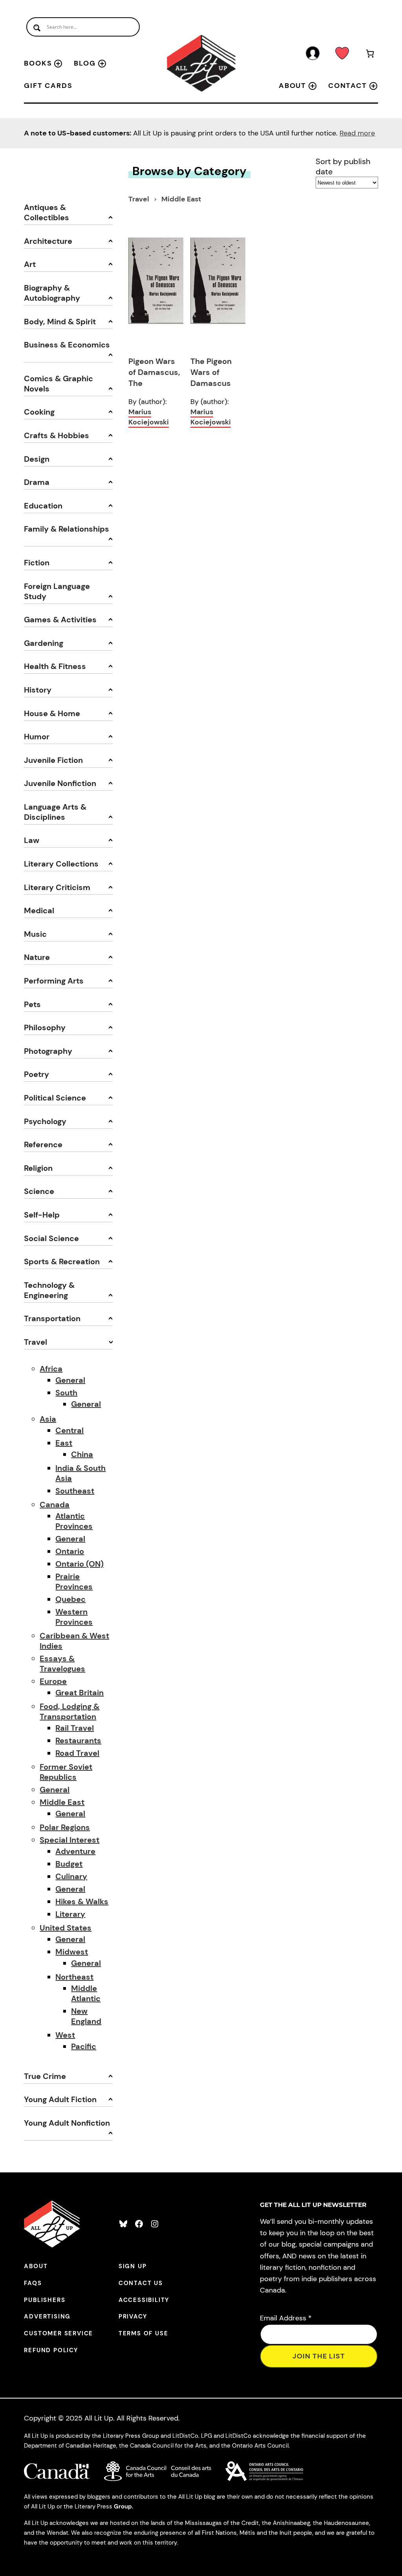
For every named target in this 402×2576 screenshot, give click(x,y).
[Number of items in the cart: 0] (370, 55)
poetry (37, 1074)
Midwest (72, 1952)
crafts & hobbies (57, 435)
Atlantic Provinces (74, 1521)
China (82, 1454)
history (38, 690)
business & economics (67, 345)
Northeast (74, 1977)
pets (32, 1004)
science (39, 1191)
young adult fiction (60, 2099)
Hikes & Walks (82, 1901)
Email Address (286, 2318)
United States (66, 1928)
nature (37, 957)
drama (37, 482)
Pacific (84, 2046)
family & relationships (67, 529)
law (32, 840)
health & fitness (55, 666)
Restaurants (78, 1740)
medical (39, 910)
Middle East (62, 1802)
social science (51, 1238)
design (37, 459)
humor (37, 737)
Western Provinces (74, 1617)
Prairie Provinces (74, 1581)
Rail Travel (75, 1728)
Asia (48, 1419)
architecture (48, 241)
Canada (55, 1505)
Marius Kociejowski (149, 417)
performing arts (54, 981)
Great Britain (79, 1693)
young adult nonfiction (67, 2123)
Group (123, 2507)
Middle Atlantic (86, 1993)
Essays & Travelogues (62, 1664)
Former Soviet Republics (66, 1772)
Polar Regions (65, 1827)
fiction (37, 563)
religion (38, 1168)
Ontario (70, 1551)
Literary (70, 1914)
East (64, 1443)
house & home (52, 713)
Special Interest (69, 1840)
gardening (44, 643)
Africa (51, 1369)
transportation (52, 1318)
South (66, 1393)
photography (48, 1051)
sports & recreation (62, 1261)
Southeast (75, 1491)
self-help (42, 1215)
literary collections (61, 864)
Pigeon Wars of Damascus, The (154, 372)
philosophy (45, 1027)
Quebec (70, 1599)
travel (36, 1342)
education (43, 506)
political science (55, 1098)
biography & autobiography (52, 293)
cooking (39, 412)
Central (69, 1430)
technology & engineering (49, 1290)
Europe (53, 1681)
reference (43, 1144)
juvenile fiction (53, 760)
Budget (69, 1864)
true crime (45, 2076)
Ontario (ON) (79, 1564)
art (30, 264)
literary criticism (57, 887)
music (35, 934)
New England (86, 2016)
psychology (45, 1121)
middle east (181, 199)
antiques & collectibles (47, 212)
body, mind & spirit (60, 322)
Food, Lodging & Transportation (69, 1711)
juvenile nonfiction (60, 783)
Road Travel (77, 1753)
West (65, 2035)
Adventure (75, 1851)
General (70, 1380)
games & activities (60, 620)
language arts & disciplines (55, 812)
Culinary (71, 1876)
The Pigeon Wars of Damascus (211, 372)
